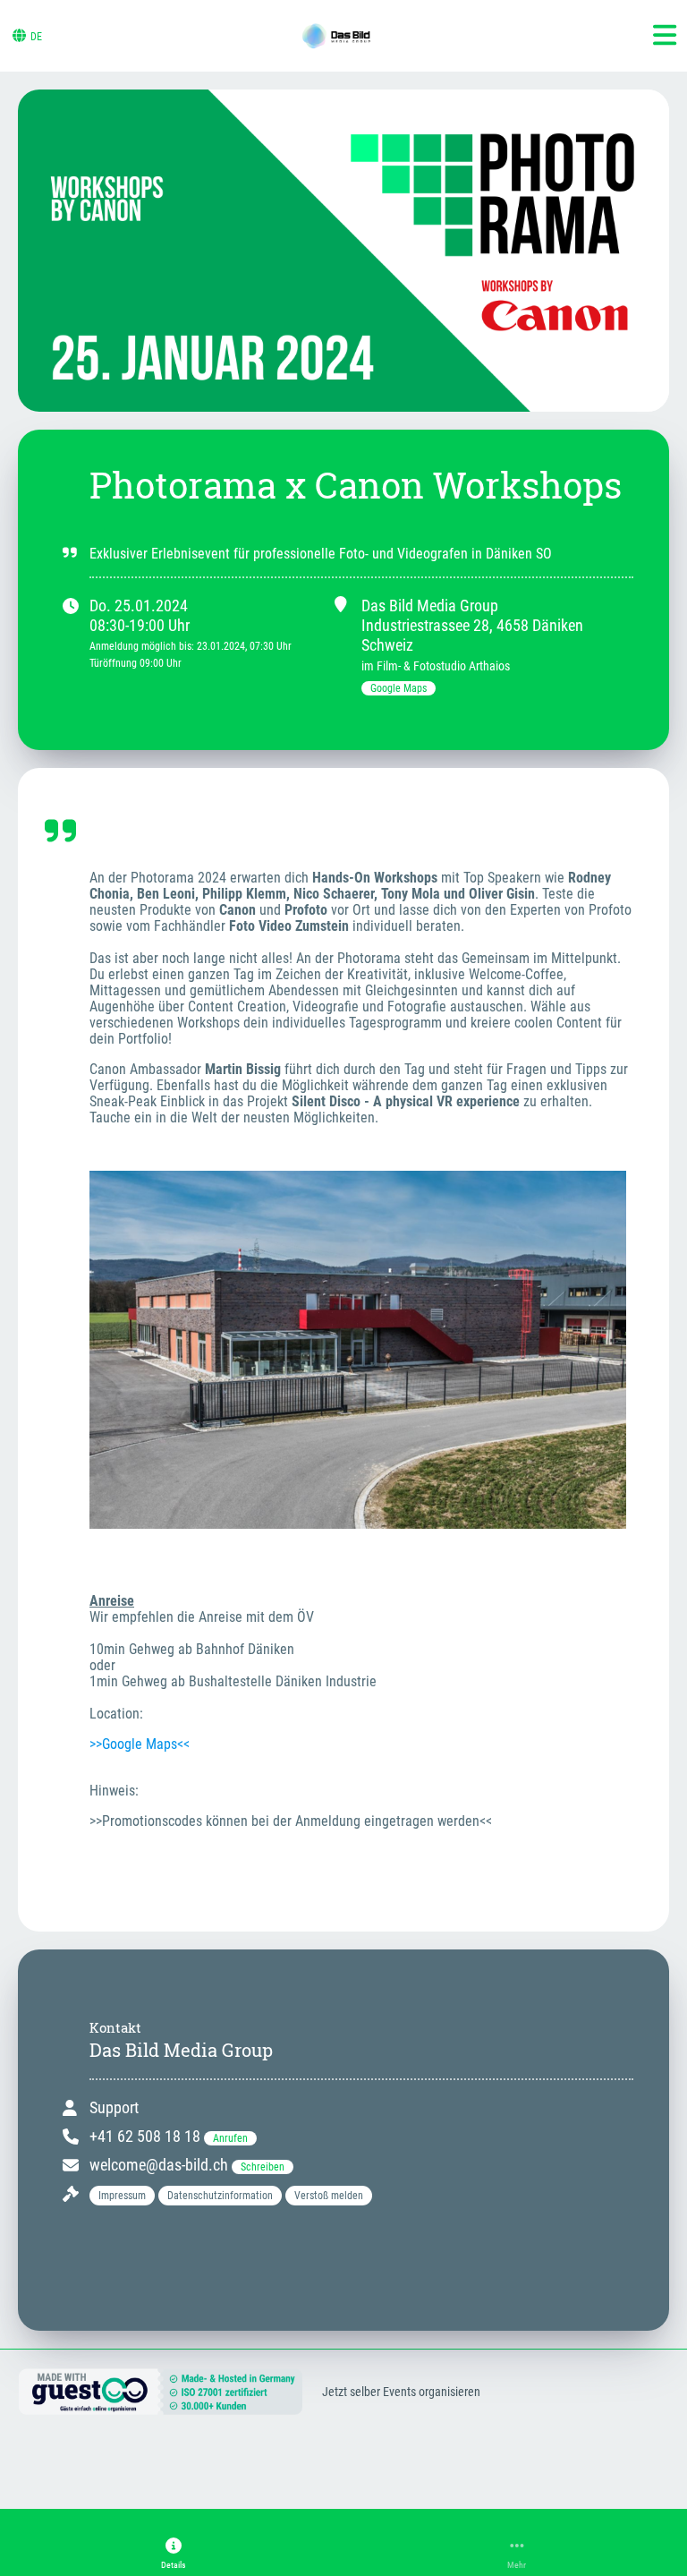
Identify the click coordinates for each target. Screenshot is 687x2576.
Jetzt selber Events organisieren (401, 2392)
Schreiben (263, 2167)
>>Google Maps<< (140, 1744)
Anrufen (230, 2138)
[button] (174, 2554)
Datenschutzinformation (220, 2196)
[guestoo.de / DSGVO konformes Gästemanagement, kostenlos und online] (161, 2407)
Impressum (122, 2196)
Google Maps (399, 688)
